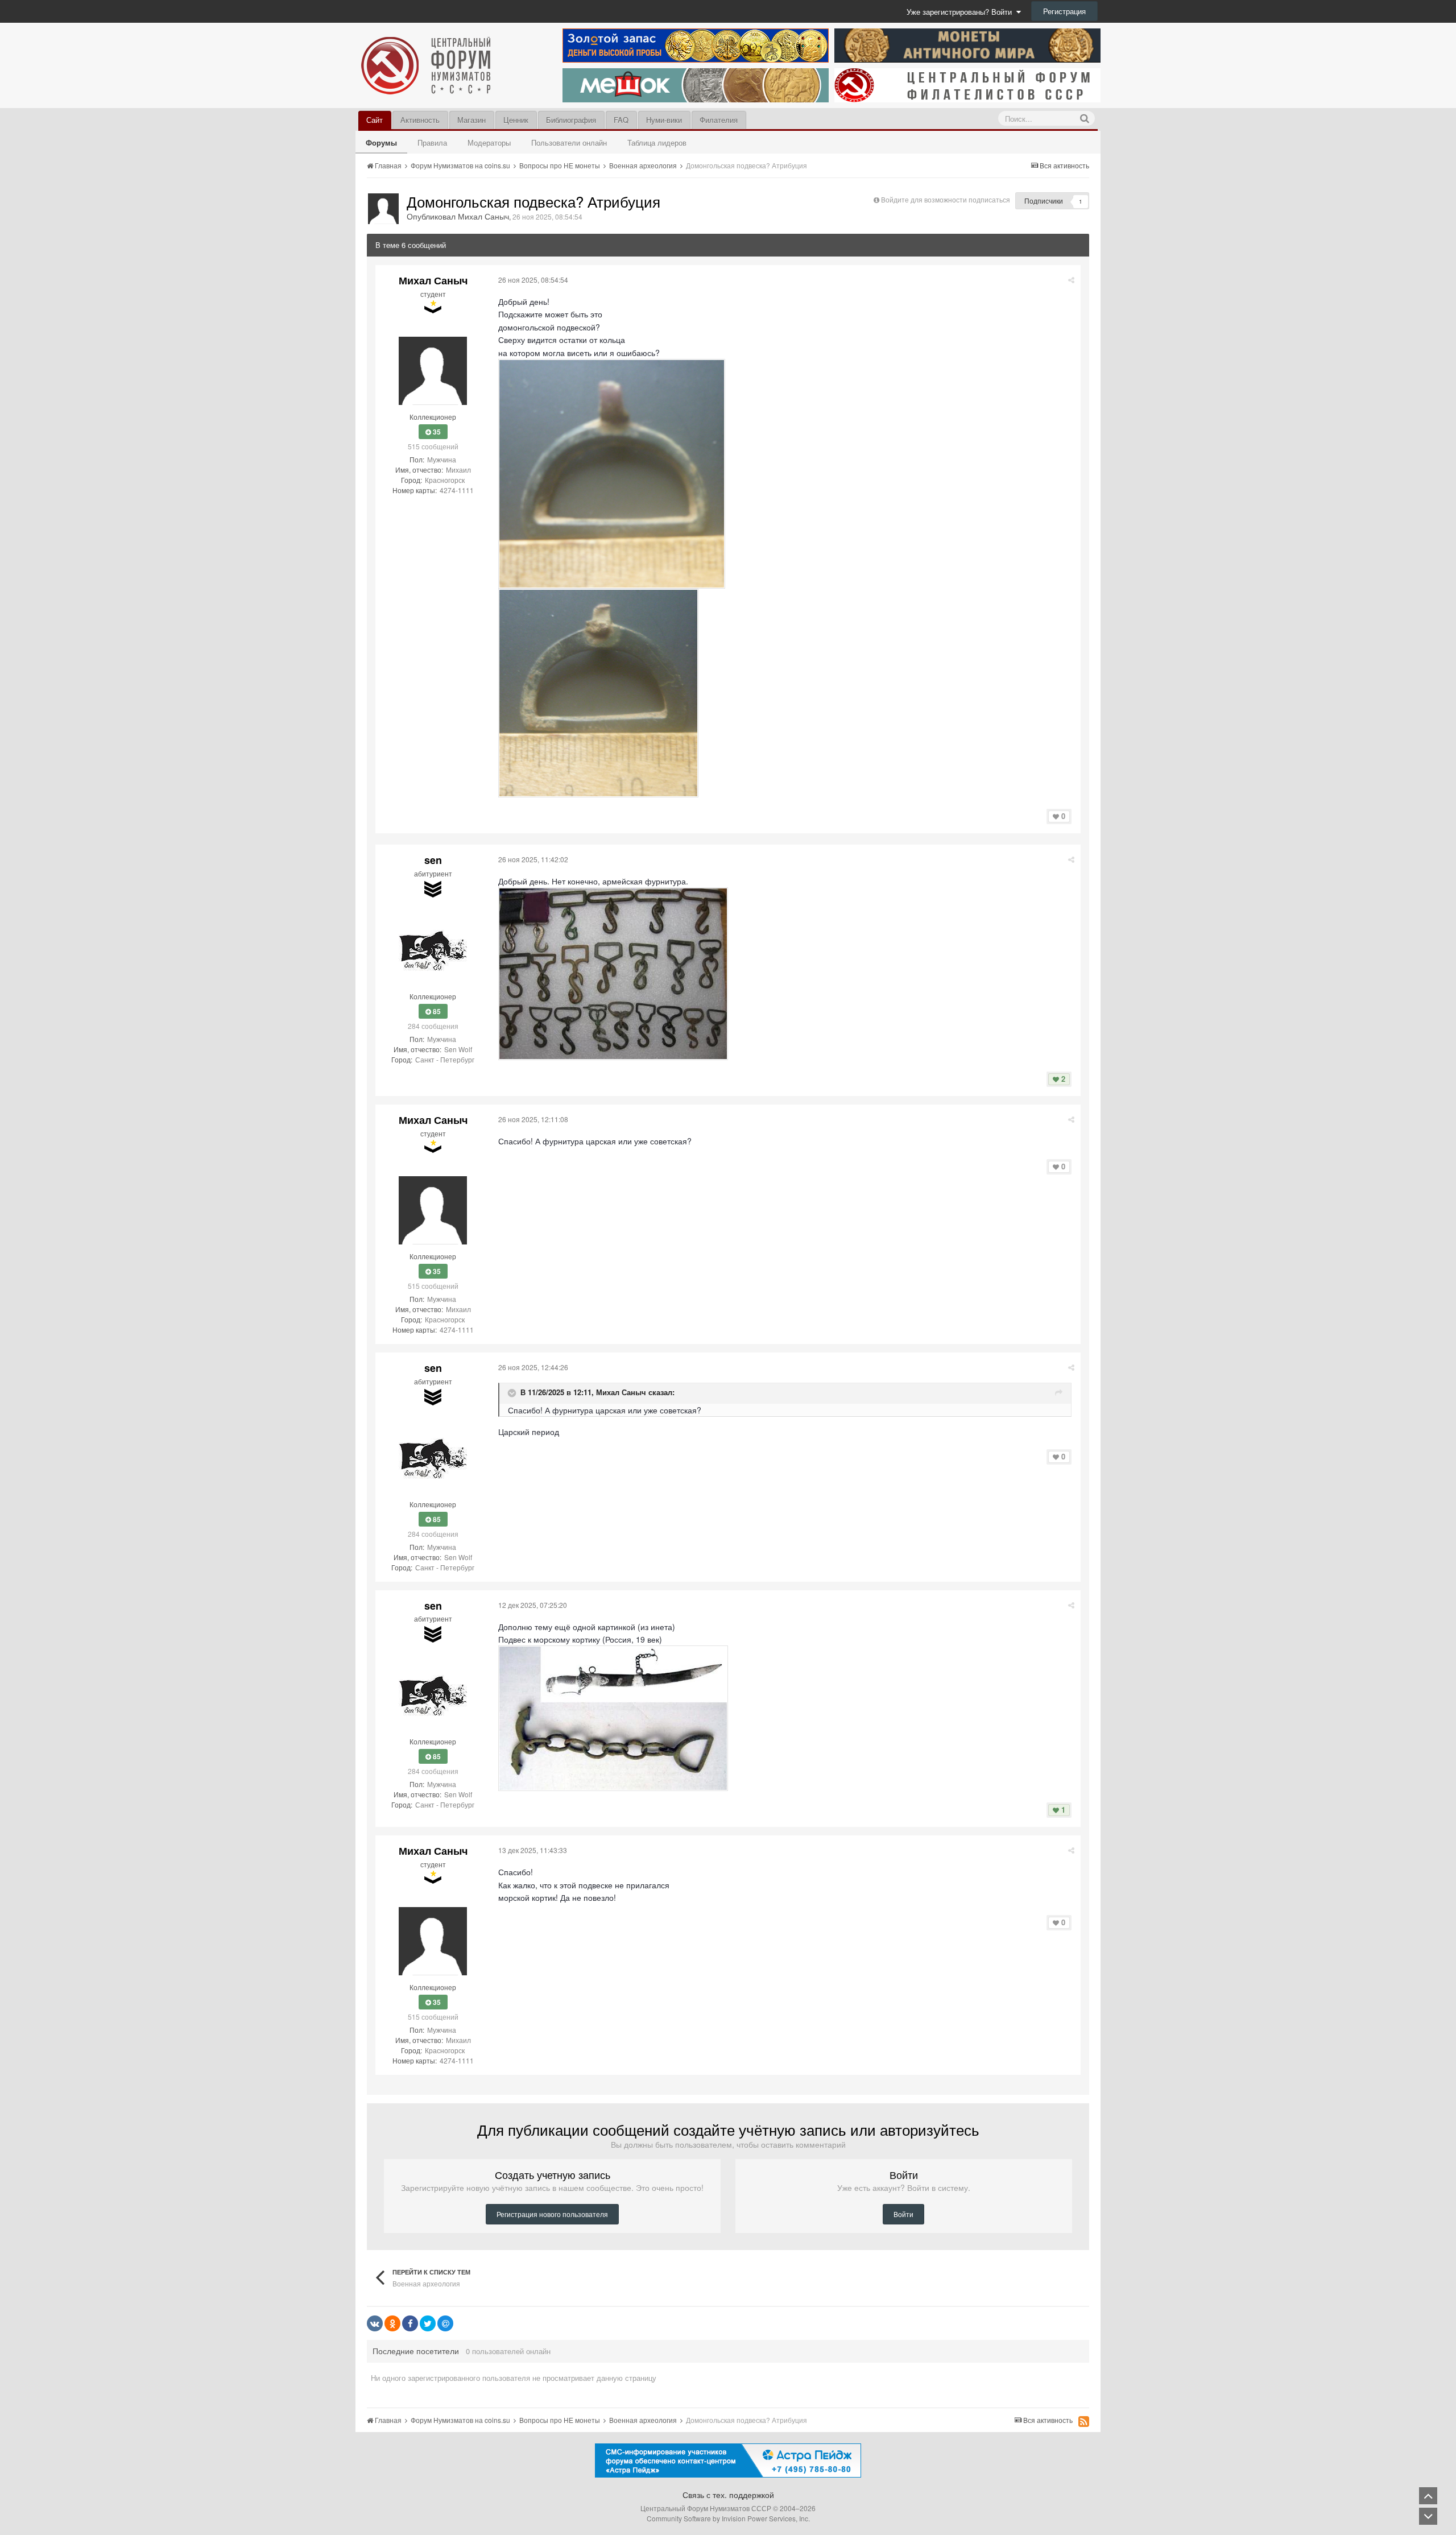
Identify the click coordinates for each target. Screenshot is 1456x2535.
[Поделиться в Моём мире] (445, 2323)
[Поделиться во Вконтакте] (375, 2323)
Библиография (571, 120)
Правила (432, 142)
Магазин (471, 120)
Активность (420, 120)
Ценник (516, 120)
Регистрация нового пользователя (552, 2214)
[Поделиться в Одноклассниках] (392, 2323)
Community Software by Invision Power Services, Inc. (728, 2518)
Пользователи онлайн (569, 142)
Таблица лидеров (657, 142)
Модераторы (489, 142)
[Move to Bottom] (1428, 2516)
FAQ (621, 120)
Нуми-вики (664, 120)
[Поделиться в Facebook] (410, 2323)
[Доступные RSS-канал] (1084, 2421)
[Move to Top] (1428, 2496)
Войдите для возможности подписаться (946, 199)
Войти (903, 2214)
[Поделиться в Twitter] (428, 2323)
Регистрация (1064, 11)
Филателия (719, 120)
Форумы (381, 142)
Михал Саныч (621, 1392)
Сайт (375, 120)
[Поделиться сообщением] (1071, 280)
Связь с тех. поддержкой (728, 2495)
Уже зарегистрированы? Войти (961, 12)
